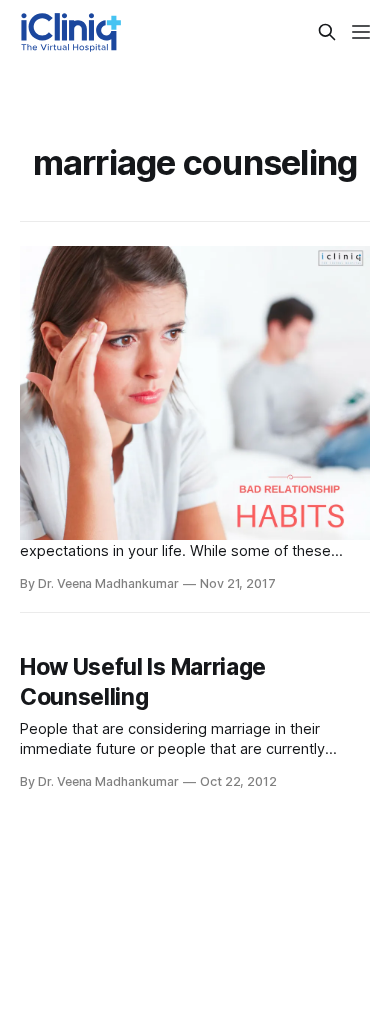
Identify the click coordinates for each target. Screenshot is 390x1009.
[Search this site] (327, 32)
